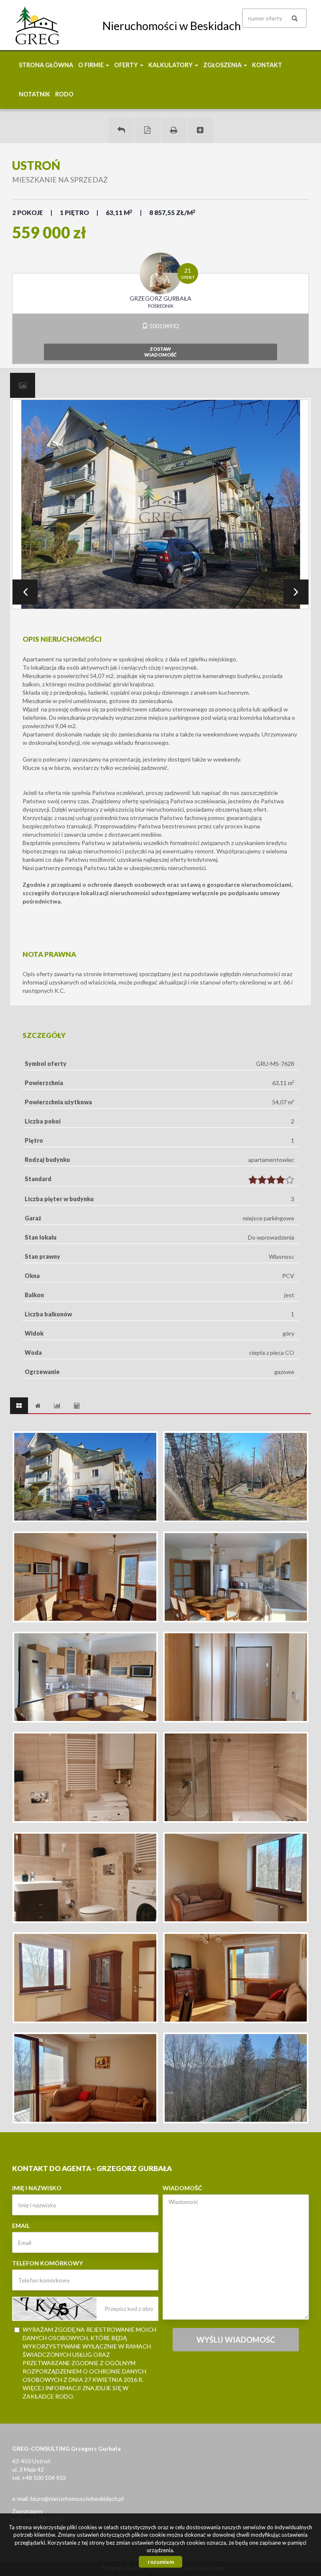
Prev (25, 592)
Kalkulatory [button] (171, 65)
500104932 (164, 326)
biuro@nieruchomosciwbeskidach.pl (77, 2499)
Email (21, 2226)
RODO (64, 94)
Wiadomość (182, 2188)
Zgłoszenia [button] (223, 65)
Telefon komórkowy (47, 2263)
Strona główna (46, 65)
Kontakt (267, 65)
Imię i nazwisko (37, 2188)
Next (296, 592)
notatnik (34, 94)
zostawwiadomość (160, 352)
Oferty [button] (127, 65)
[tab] (23, 385)
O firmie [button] (92, 65)
